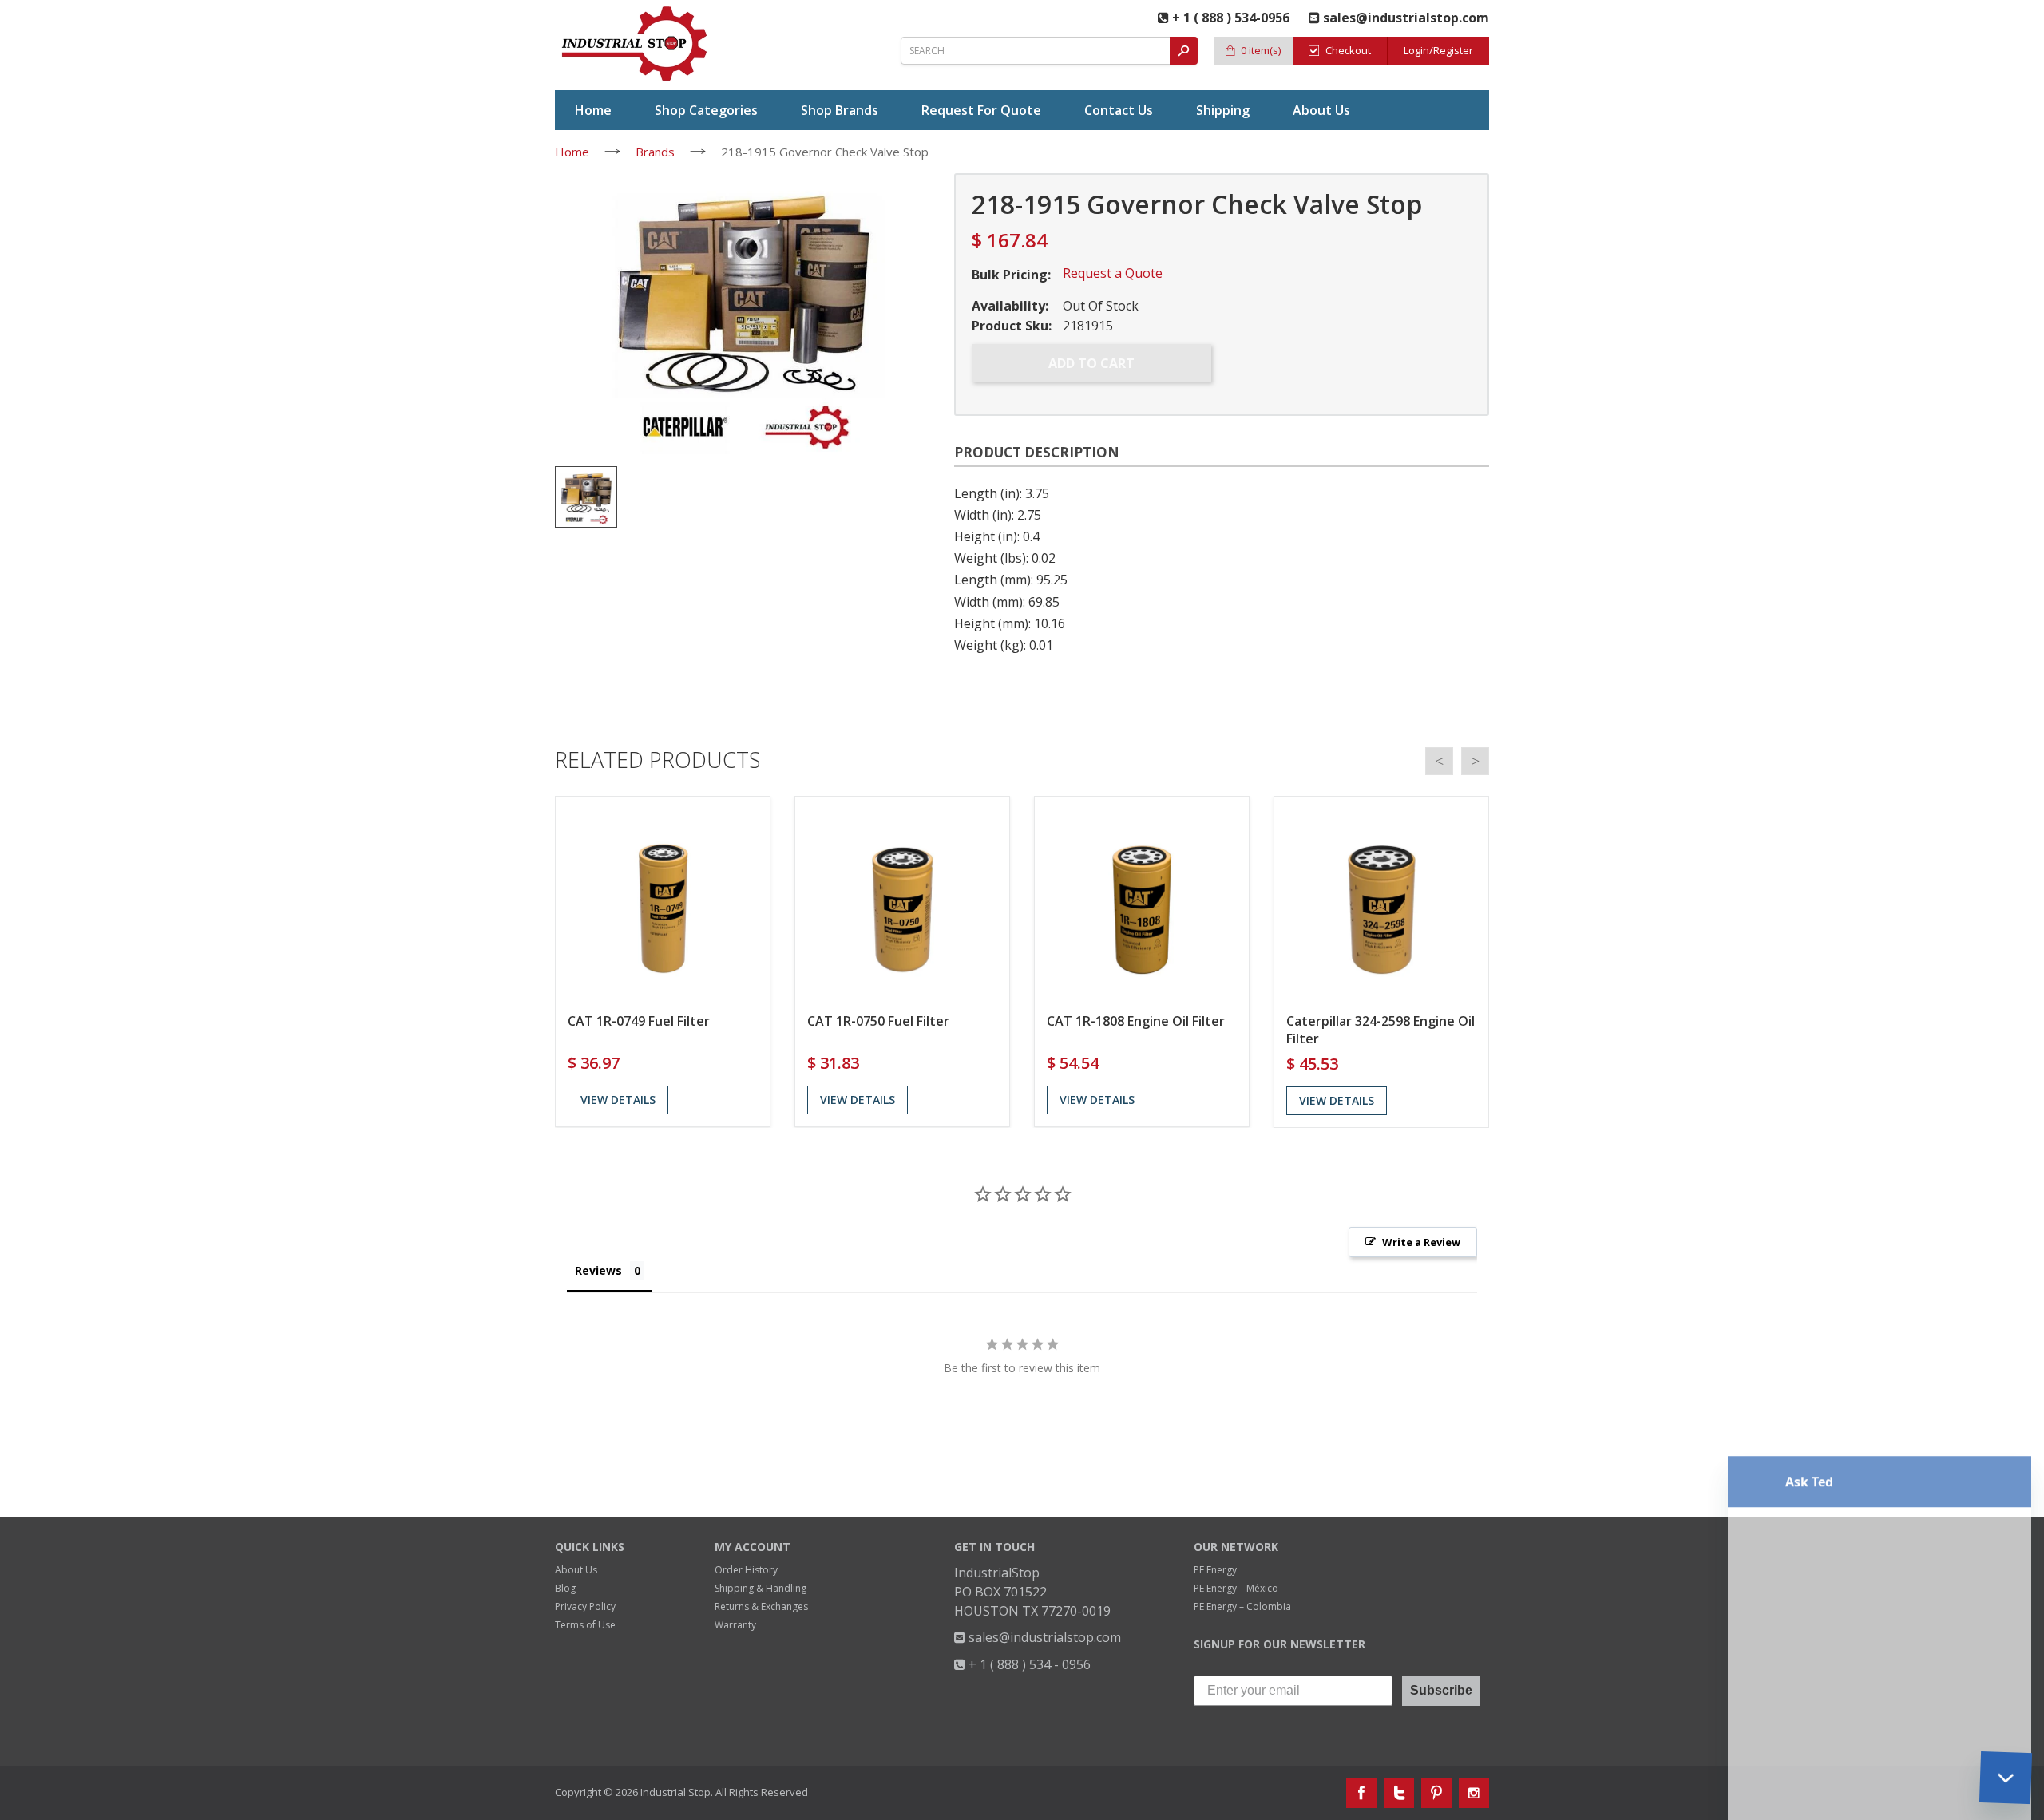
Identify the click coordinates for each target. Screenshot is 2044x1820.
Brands (655, 152)
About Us (576, 1570)
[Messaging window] (1880, 1470)
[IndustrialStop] (636, 44)
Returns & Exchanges (761, 1606)
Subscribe (1441, 1690)
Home (572, 152)
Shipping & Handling (761, 1588)
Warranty (735, 1625)
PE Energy (1215, 1570)
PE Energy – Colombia (1242, 1606)
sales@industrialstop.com (1043, 1637)
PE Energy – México (1236, 1588)
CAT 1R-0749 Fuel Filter (639, 1021)
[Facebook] (1361, 1793)
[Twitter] (1399, 1793)
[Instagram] (1474, 1793)
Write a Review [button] (1421, 1242)
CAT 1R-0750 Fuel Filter (878, 1021)
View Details (618, 1100)
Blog (565, 1588)
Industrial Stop (675, 1792)
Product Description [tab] (1037, 452)
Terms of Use (585, 1625)
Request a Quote (1113, 273)
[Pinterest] (1436, 1793)
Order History (746, 1570)
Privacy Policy (585, 1606)
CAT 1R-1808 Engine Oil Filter (1136, 1021)
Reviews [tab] (598, 1270)
